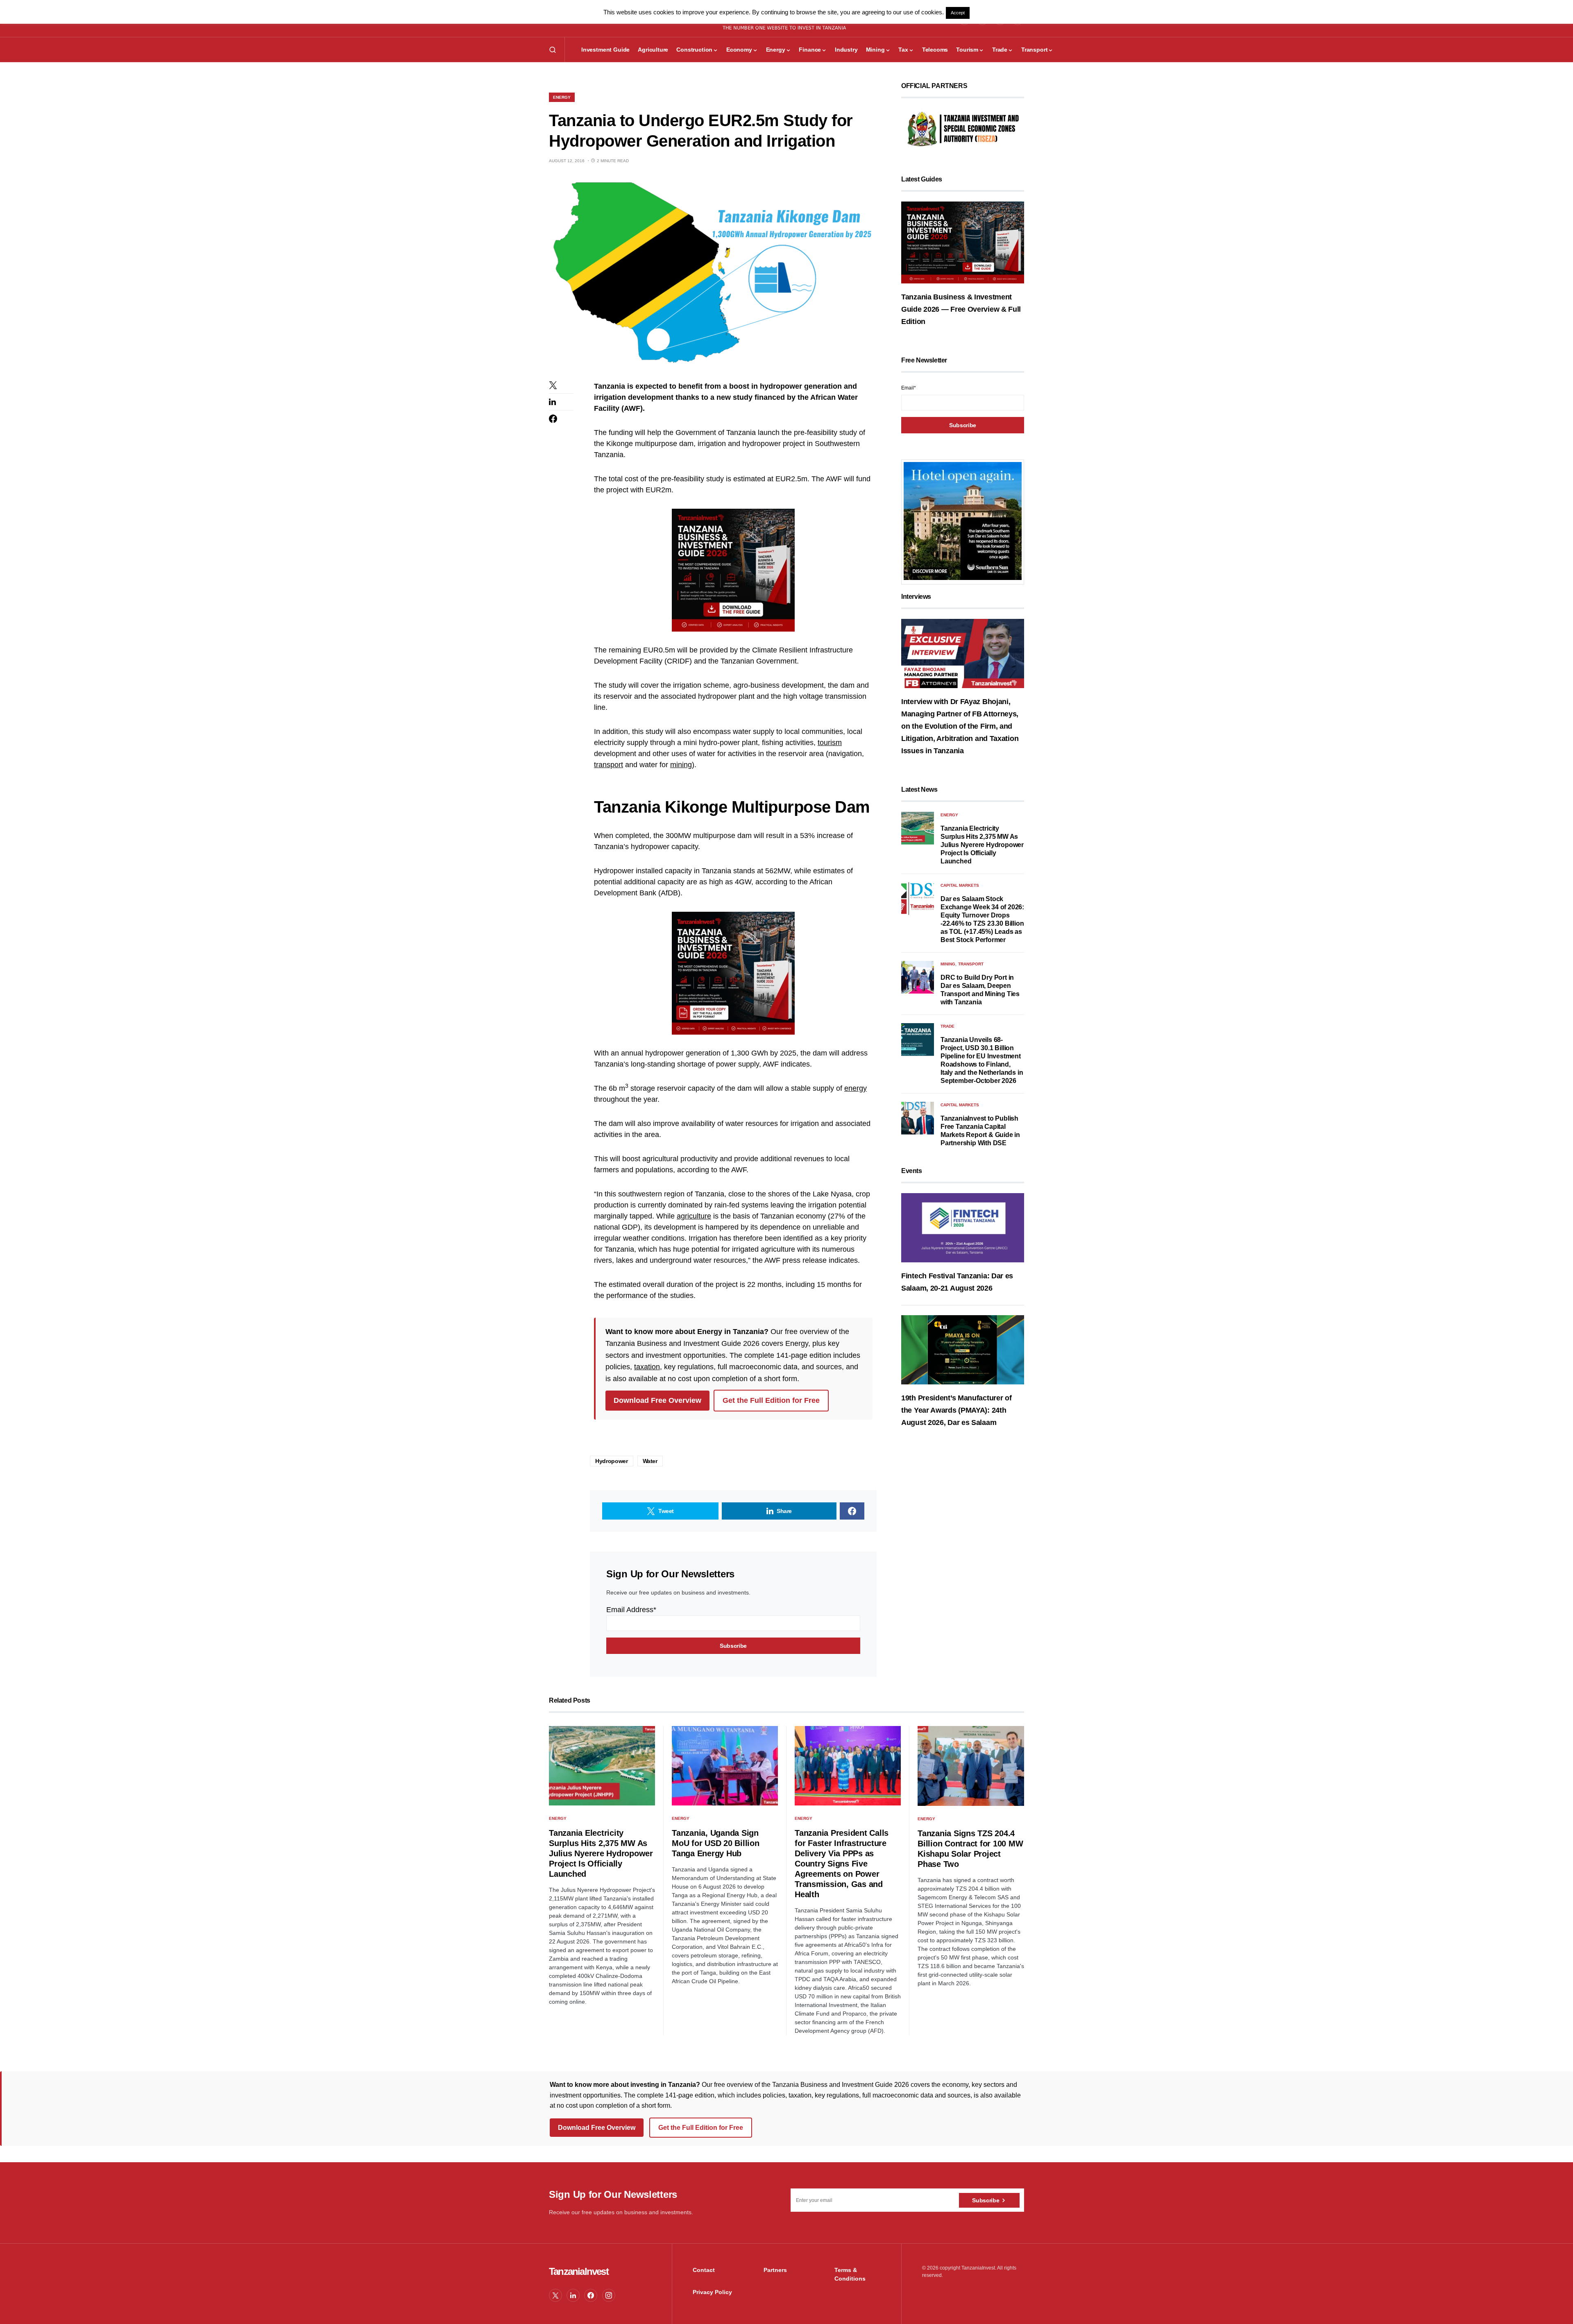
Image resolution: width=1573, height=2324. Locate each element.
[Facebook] (591, 2295)
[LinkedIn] (573, 2295)
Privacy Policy (712, 2292)
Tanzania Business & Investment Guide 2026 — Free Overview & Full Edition (961, 309)
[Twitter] (555, 2295)
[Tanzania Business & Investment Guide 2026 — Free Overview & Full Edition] (963, 242)
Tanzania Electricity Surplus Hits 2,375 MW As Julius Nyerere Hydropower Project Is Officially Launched (982, 845)
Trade (947, 1026)
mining (681, 765)
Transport (971, 964)
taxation (647, 1367)
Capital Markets (960, 885)
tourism (830, 743)
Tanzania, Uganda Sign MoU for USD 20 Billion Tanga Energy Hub (716, 1843)
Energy (562, 97)
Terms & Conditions (850, 2274)
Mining (948, 964)
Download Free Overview (657, 1400)
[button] (553, 50)
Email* (909, 388)
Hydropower (612, 1461)
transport (609, 765)
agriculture (694, 1216)
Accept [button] (958, 13)
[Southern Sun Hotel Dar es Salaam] (963, 521)
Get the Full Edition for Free (771, 1400)
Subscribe (986, 2200)
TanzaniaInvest (579, 2271)
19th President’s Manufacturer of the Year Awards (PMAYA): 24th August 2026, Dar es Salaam (956, 1410)
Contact (704, 2270)
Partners (775, 2270)
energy (856, 1088)
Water (650, 1461)
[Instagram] (609, 2295)
